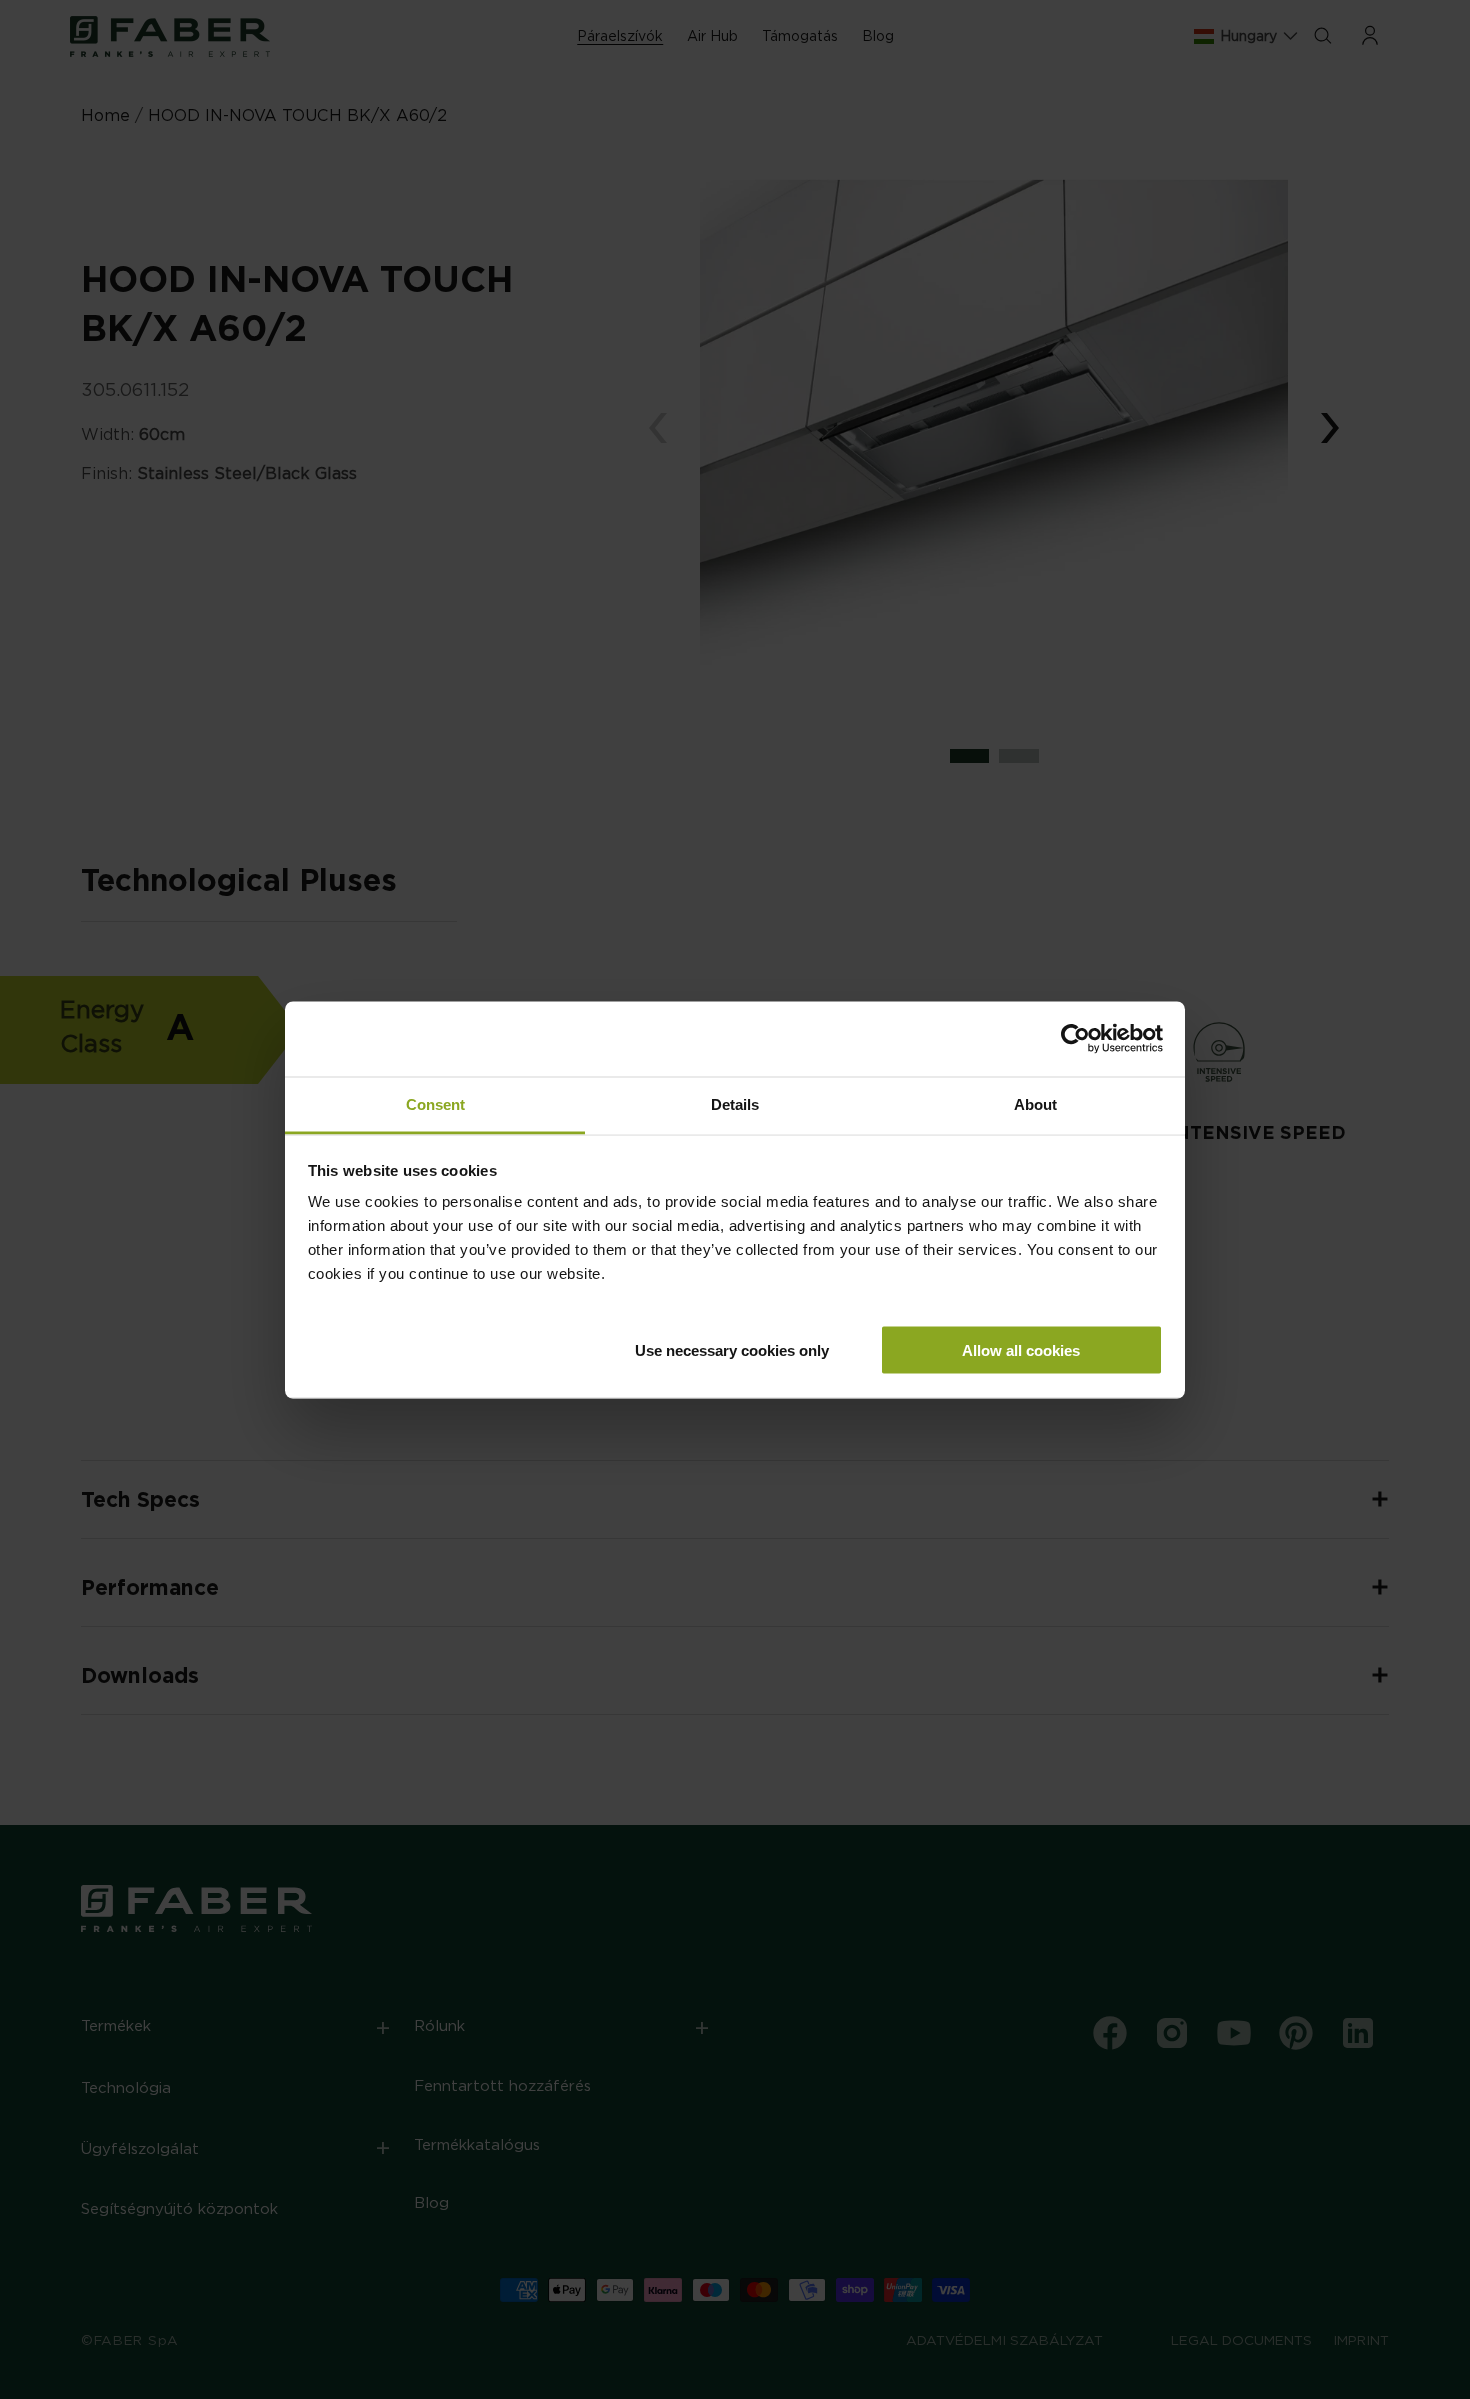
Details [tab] (735, 1103)
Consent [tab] (435, 1103)
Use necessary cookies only (732, 1349)
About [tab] (1035, 1103)
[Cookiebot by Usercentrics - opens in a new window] (1075, 1039)
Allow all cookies (1021, 1349)
